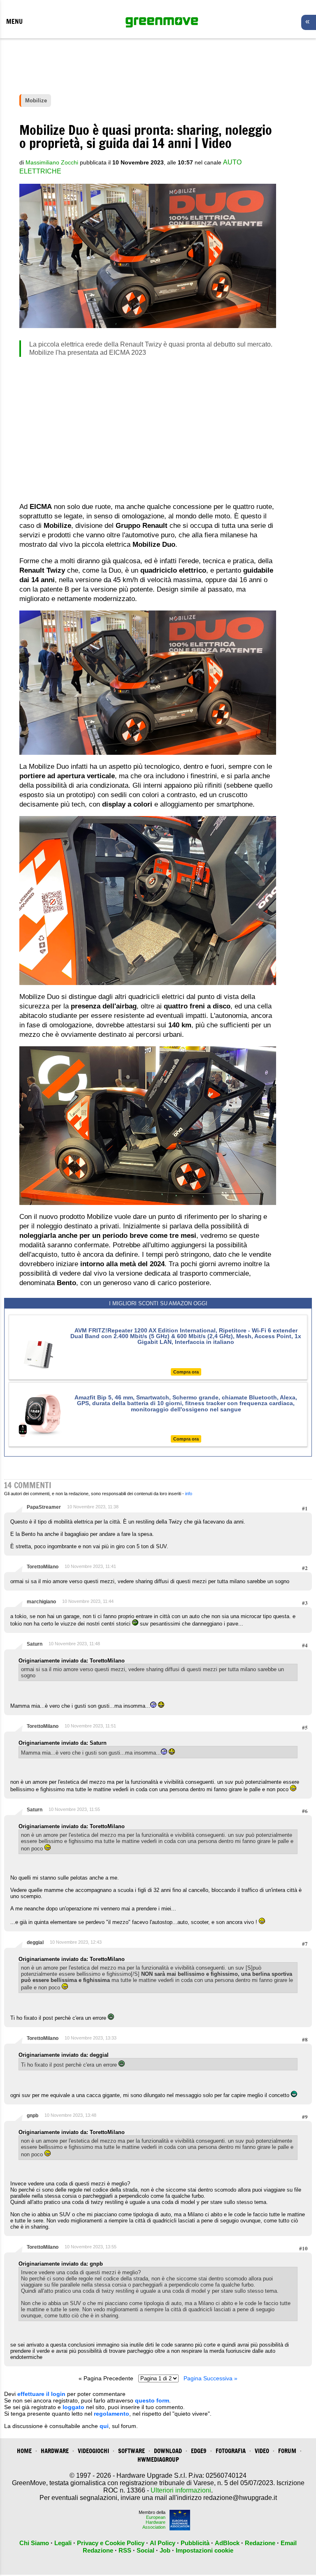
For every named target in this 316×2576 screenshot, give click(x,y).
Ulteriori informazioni (181, 2490)
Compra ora (186, 1372)
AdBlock (227, 2543)
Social (145, 2550)
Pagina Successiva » (210, 2378)
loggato (73, 2407)
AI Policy (163, 2543)
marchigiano (41, 1602)
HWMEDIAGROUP (158, 2459)
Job (165, 2550)
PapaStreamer (44, 1507)
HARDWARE (55, 2451)
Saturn (35, 1644)
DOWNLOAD (168, 2451)
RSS (125, 2550)
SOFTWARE (131, 2451)
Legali (63, 2543)
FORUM (287, 2451)
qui (104, 2426)
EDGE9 (199, 2451)
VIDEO (262, 2451)
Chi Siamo (34, 2543)
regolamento (112, 2414)
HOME (24, 2451)
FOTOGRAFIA (231, 2451)
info (189, 1494)
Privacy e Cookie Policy (111, 2543)
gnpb (33, 2116)
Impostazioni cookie (204, 2550)
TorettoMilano (43, 1567)
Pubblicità (195, 2543)
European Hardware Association (154, 2522)
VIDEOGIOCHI (93, 2451)
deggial (35, 1942)
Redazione (260, 2543)
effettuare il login (41, 2394)
